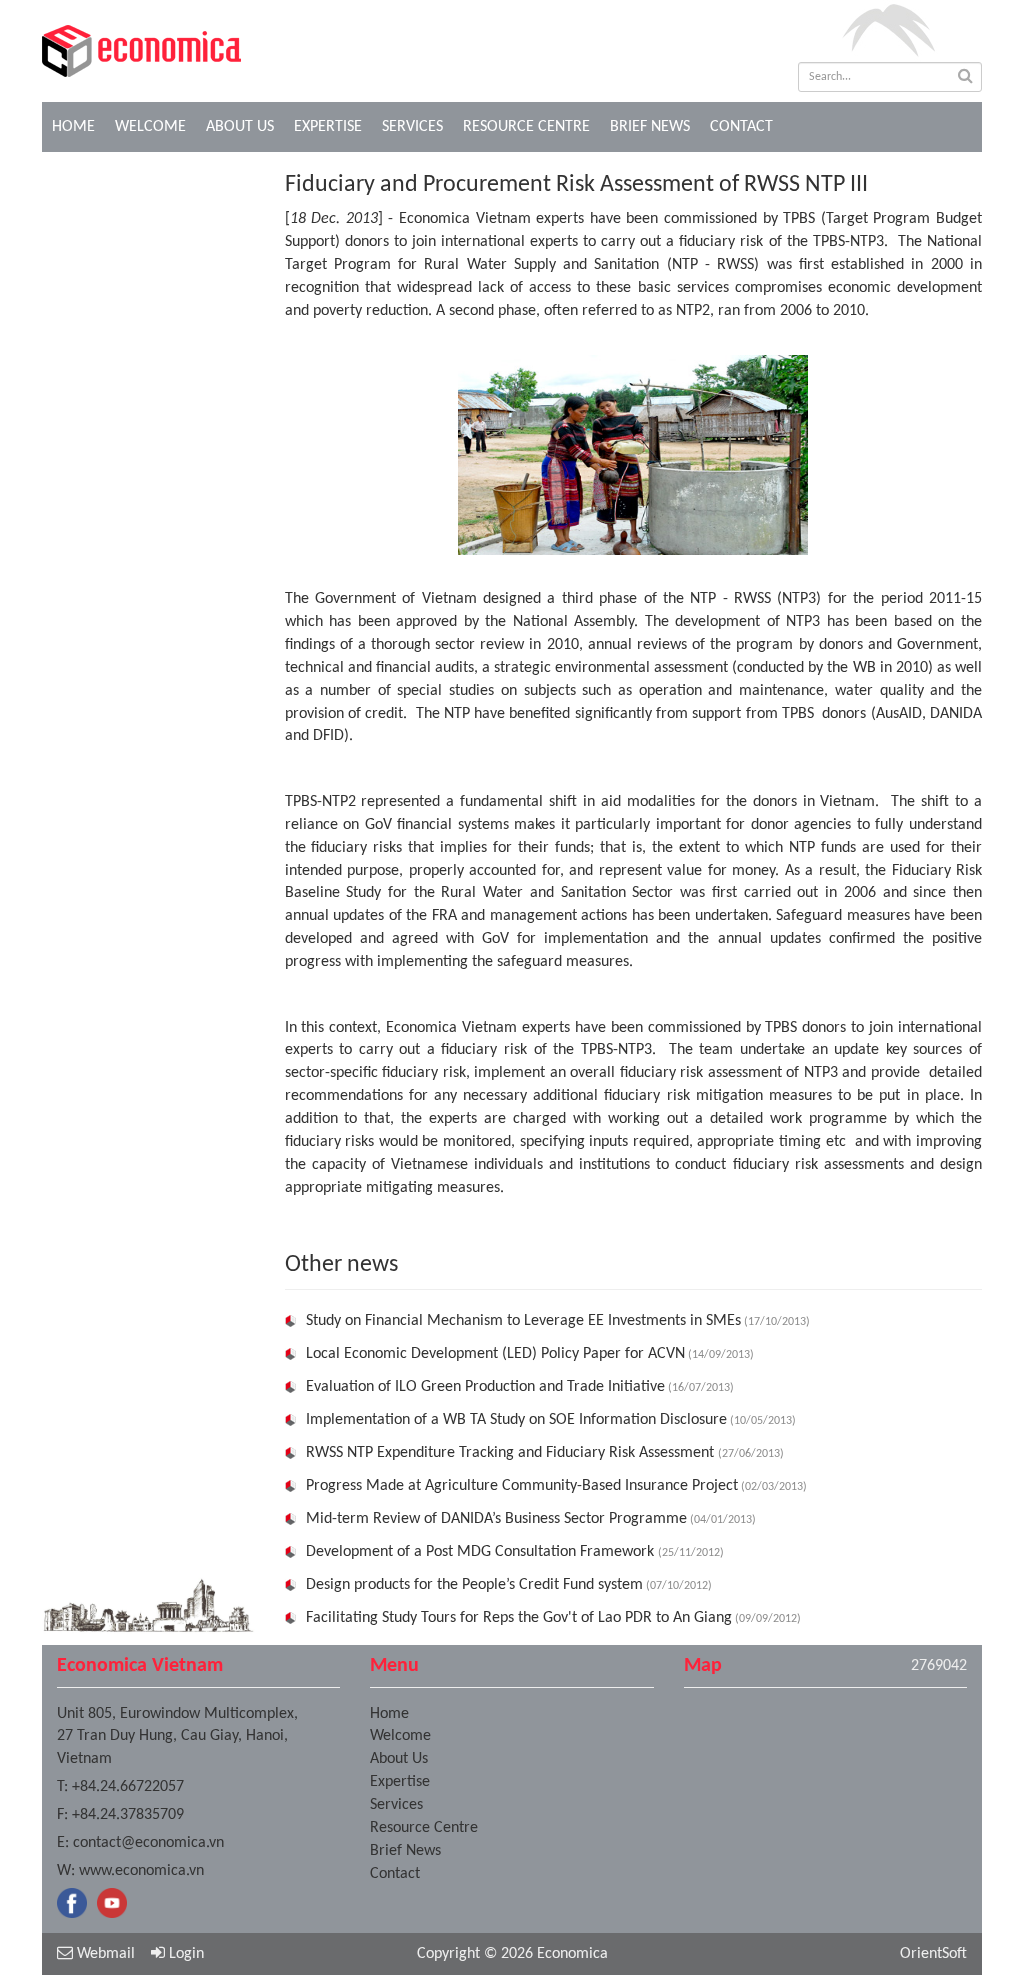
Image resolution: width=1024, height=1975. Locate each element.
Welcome (150, 127)
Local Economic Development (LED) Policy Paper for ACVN (495, 1354)
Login (184, 1954)
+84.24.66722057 (128, 1787)
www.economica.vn (141, 1871)
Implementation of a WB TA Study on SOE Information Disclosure (516, 1420)
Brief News (650, 127)
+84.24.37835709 (128, 1815)
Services (412, 127)
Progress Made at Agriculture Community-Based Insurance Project (522, 1486)
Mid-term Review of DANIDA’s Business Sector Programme (496, 1519)
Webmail (104, 1954)
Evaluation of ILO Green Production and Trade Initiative (485, 1387)
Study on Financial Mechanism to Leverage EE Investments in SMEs (523, 1321)
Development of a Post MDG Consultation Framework (482, 1552)
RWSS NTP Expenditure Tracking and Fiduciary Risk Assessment (512, 1453)
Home (73, 127)
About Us (240, 127)
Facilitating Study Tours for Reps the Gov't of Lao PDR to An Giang (519, 1618)
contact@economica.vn (148, 1843)
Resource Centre (526, 127)
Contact (741, 127)
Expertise (328, 127)
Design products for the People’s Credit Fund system (474, 1585)
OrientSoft (933, 1954)
